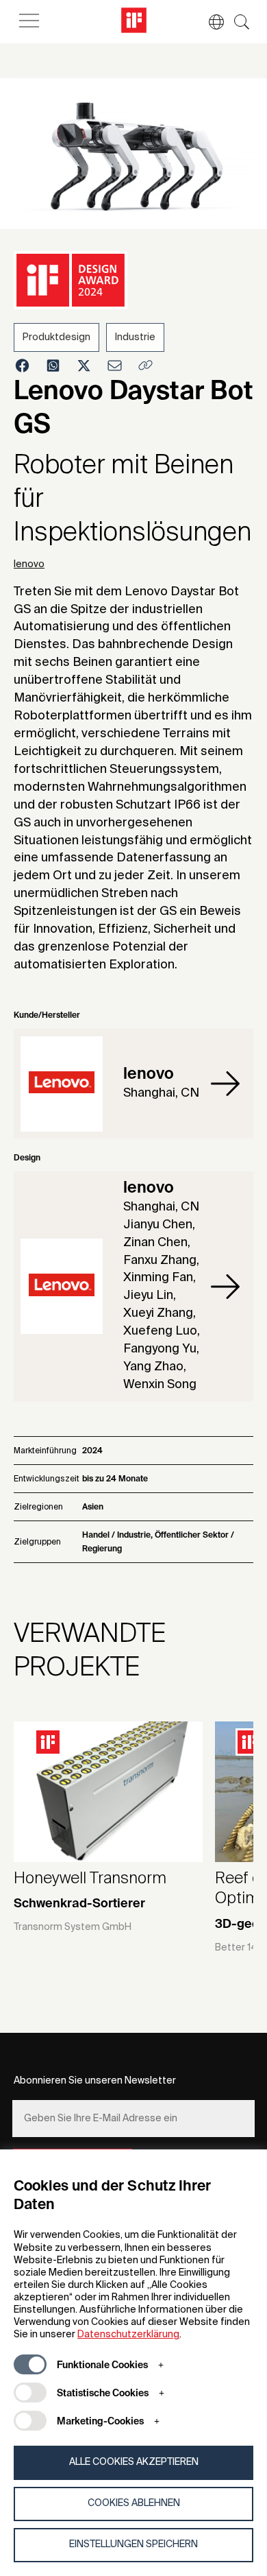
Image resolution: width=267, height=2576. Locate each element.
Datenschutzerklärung (128, 2335)
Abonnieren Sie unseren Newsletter (95, 2081)
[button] (209, 22)
